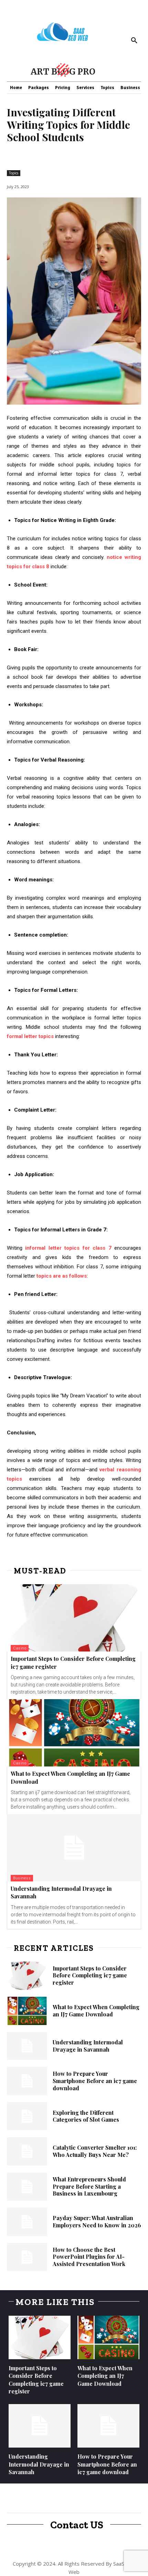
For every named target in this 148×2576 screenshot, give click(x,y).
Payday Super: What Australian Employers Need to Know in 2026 (97, 2221)
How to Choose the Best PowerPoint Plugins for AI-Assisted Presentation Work (89, 2257)
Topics (14, 173)
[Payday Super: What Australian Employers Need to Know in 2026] (27, 2222)
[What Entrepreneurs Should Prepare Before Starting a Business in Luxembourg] (27, 2187)
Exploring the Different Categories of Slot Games (86, 2116)
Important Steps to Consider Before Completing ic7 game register (90, 1975)
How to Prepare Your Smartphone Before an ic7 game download (95, 2081)
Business (22, 1878)
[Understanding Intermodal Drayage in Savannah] (74, 1848)
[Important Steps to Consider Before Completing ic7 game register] (74, 1618)
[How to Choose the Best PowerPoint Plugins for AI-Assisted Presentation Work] (27, 2257)
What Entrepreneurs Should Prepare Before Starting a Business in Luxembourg (89, 2186)
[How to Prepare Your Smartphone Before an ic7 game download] (27, 2081)
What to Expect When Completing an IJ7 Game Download (96, 2011)
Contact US (77, 2525)
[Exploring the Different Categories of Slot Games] (27, 2116)
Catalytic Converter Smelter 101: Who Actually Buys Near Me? (95, 2151)
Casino (20, 1648)
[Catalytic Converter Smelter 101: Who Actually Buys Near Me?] (27, 2151)
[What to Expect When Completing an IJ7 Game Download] (74, 1733)
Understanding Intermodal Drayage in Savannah (88, 2046)
